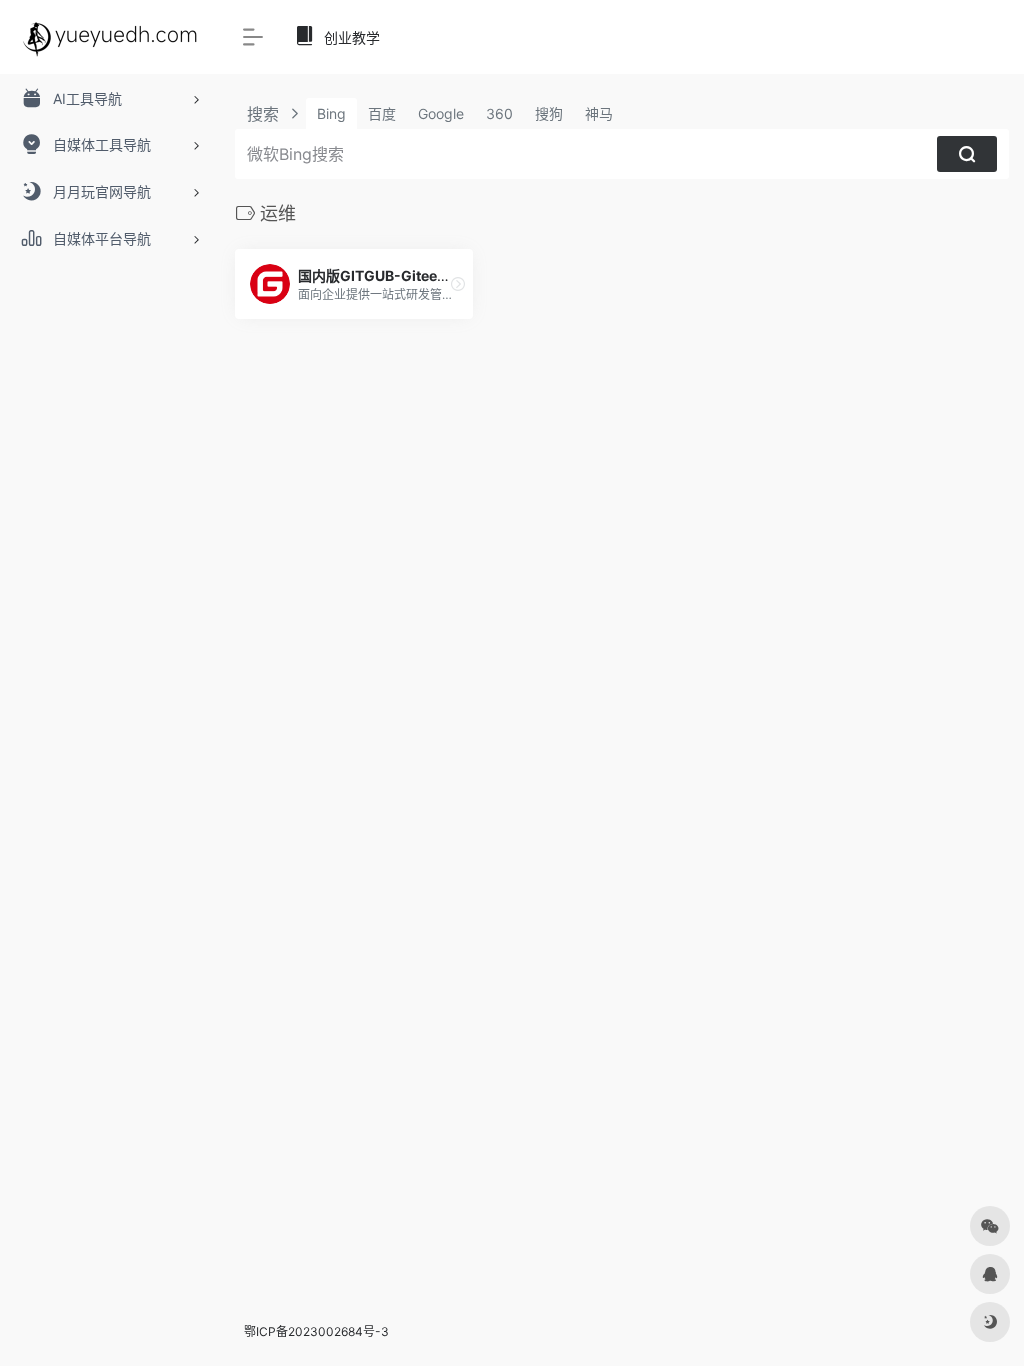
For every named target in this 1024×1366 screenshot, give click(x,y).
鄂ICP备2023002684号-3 (316, 1331)
